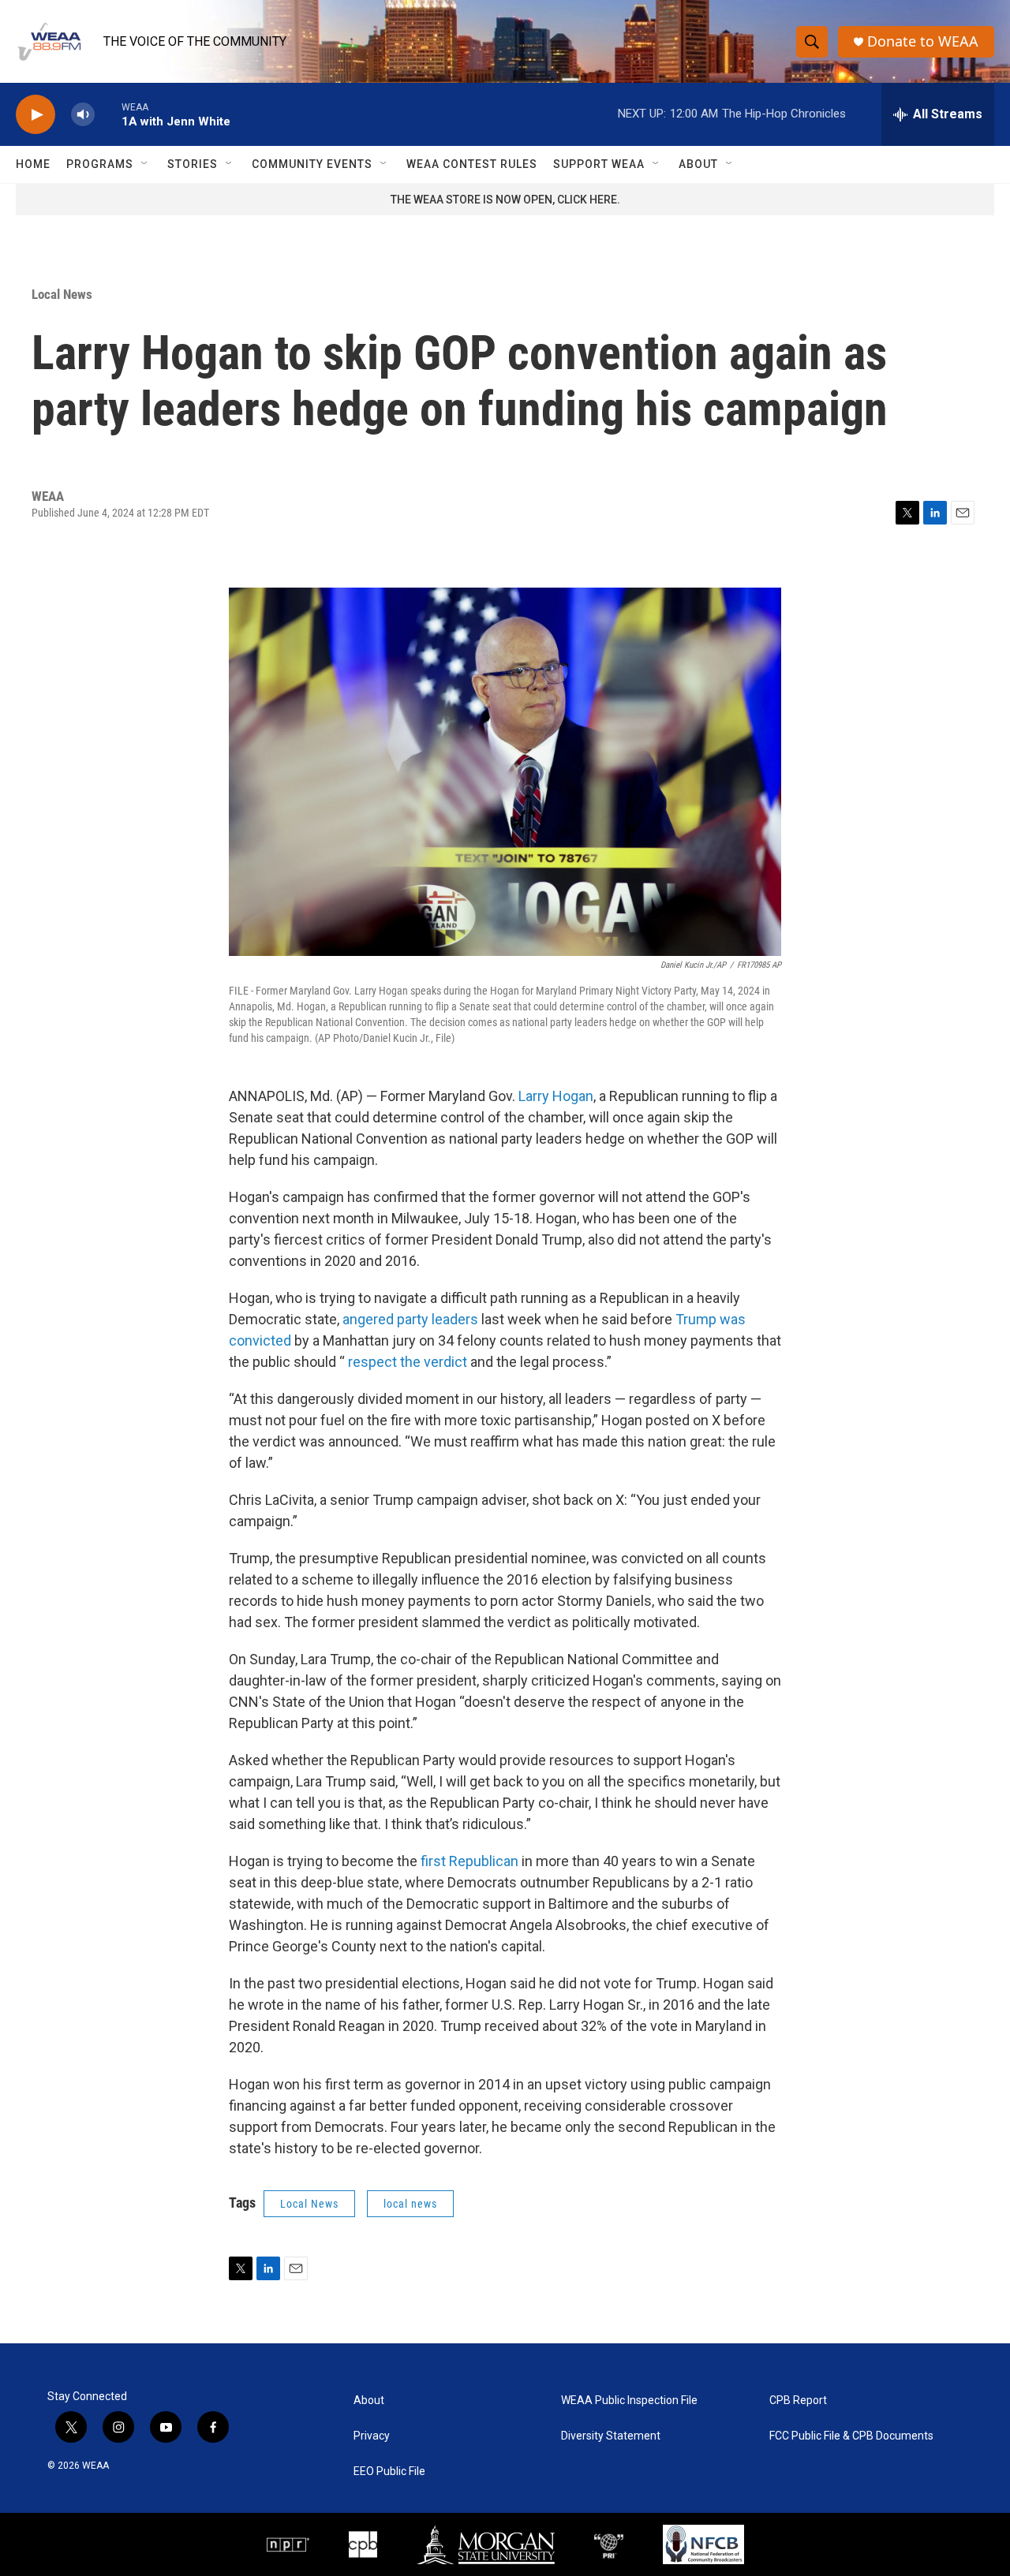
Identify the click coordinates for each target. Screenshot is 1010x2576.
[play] (36, 115)
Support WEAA (599, 164)
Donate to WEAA (923, 41)
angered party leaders (410, 1319)
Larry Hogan (556, 1096)
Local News (62, 294)
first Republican (469, 1861)
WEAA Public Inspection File (629, 2401)
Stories (193, 164)
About (698, 164)
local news (410, 2204)
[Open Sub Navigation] (145, 164)
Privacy (372, 2436)
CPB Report (798, 2401)
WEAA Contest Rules (472, 164)
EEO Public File (389, 2471)
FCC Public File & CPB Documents (851, 2436)
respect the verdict (408, 1362)
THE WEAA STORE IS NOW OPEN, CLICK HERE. (505, 200)
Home (33, 164)
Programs (100, 164)
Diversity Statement (611, 2436)
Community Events (312, 164)
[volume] (83, 115)
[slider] (108, 114)
